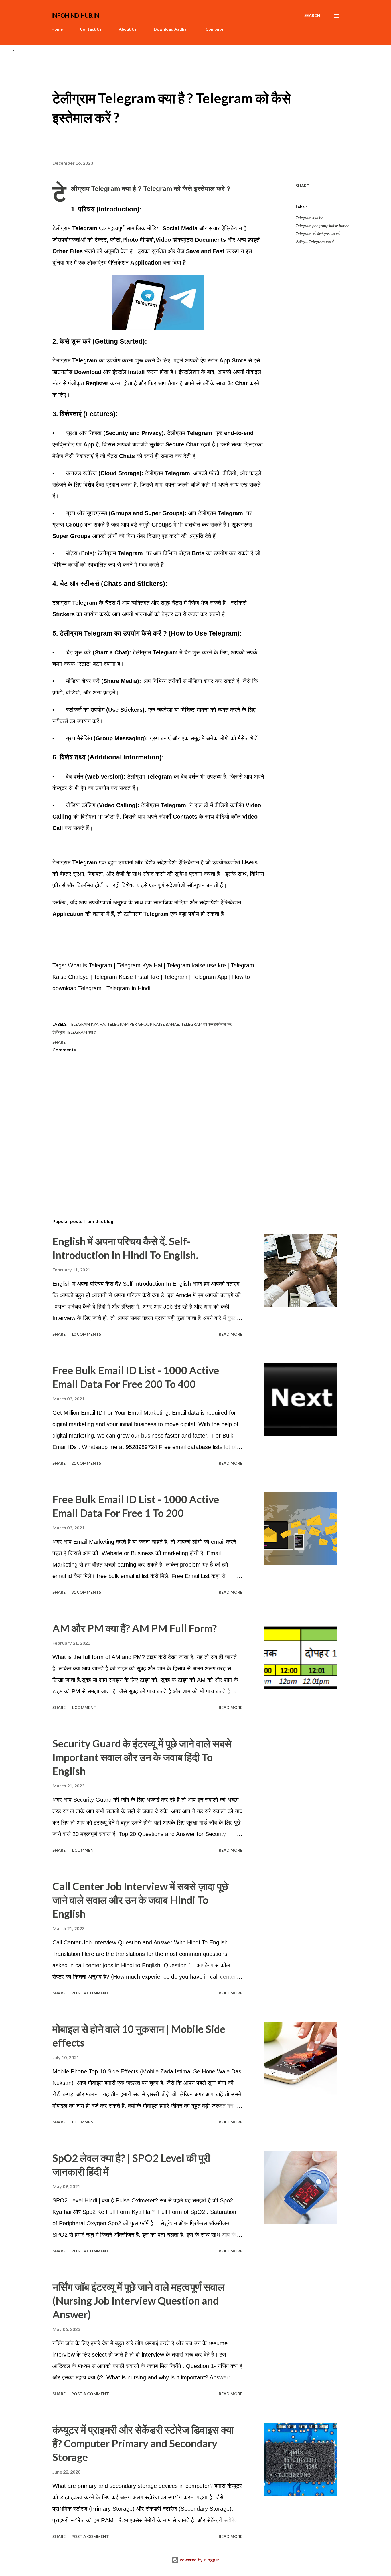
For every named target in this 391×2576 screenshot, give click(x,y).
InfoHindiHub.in (75, 15)
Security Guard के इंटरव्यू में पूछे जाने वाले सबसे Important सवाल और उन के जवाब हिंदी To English (142, 1757)
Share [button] (302, 186)
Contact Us (91, 29)
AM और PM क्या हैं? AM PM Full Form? (135, 1628)
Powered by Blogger (199, 2560)
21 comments (86, 1463)
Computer (215, 29)
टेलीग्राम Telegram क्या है (315, 242)
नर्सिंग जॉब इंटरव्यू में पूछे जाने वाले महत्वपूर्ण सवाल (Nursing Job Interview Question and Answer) (139, 2301)
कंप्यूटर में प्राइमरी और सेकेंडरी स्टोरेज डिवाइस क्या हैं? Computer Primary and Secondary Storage (143, 2443)
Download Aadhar (171, 29)
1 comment (84, 1707)
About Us (128, 29)
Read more (231, 1334)
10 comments (86, 1334)
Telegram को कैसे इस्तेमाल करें (318, 234)
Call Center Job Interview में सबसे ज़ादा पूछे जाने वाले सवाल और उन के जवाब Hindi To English (140, 1900)
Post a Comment (90, 1993)
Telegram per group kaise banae (323, 226)
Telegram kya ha (310, 218)
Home (57, 29)
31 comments (86, 1592)
